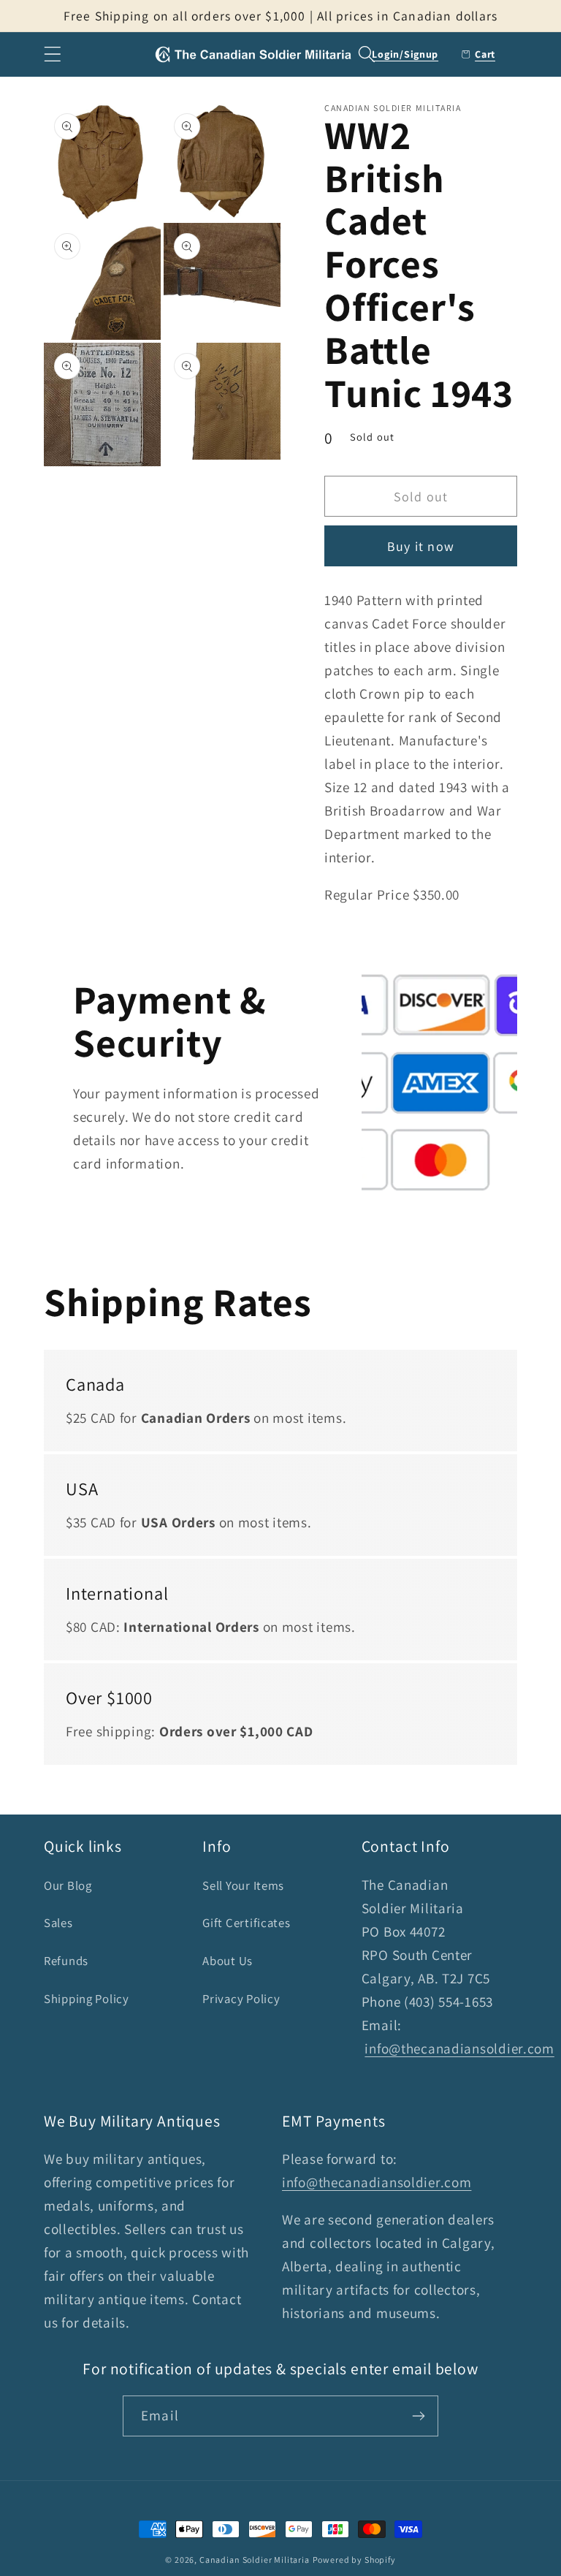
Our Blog (68, 1885)
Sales (58, 1923)
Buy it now (421, 546)
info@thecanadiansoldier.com (459, 2048)
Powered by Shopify (354, 2560)
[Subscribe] (418, 2416)
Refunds (66, 1961)
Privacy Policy (241, 1999)
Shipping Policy (87, 1999)
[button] (53, 54)
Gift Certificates (246, 1923)
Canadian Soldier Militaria (255, 2560)
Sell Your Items (243, 1885)
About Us (228, 1961)
